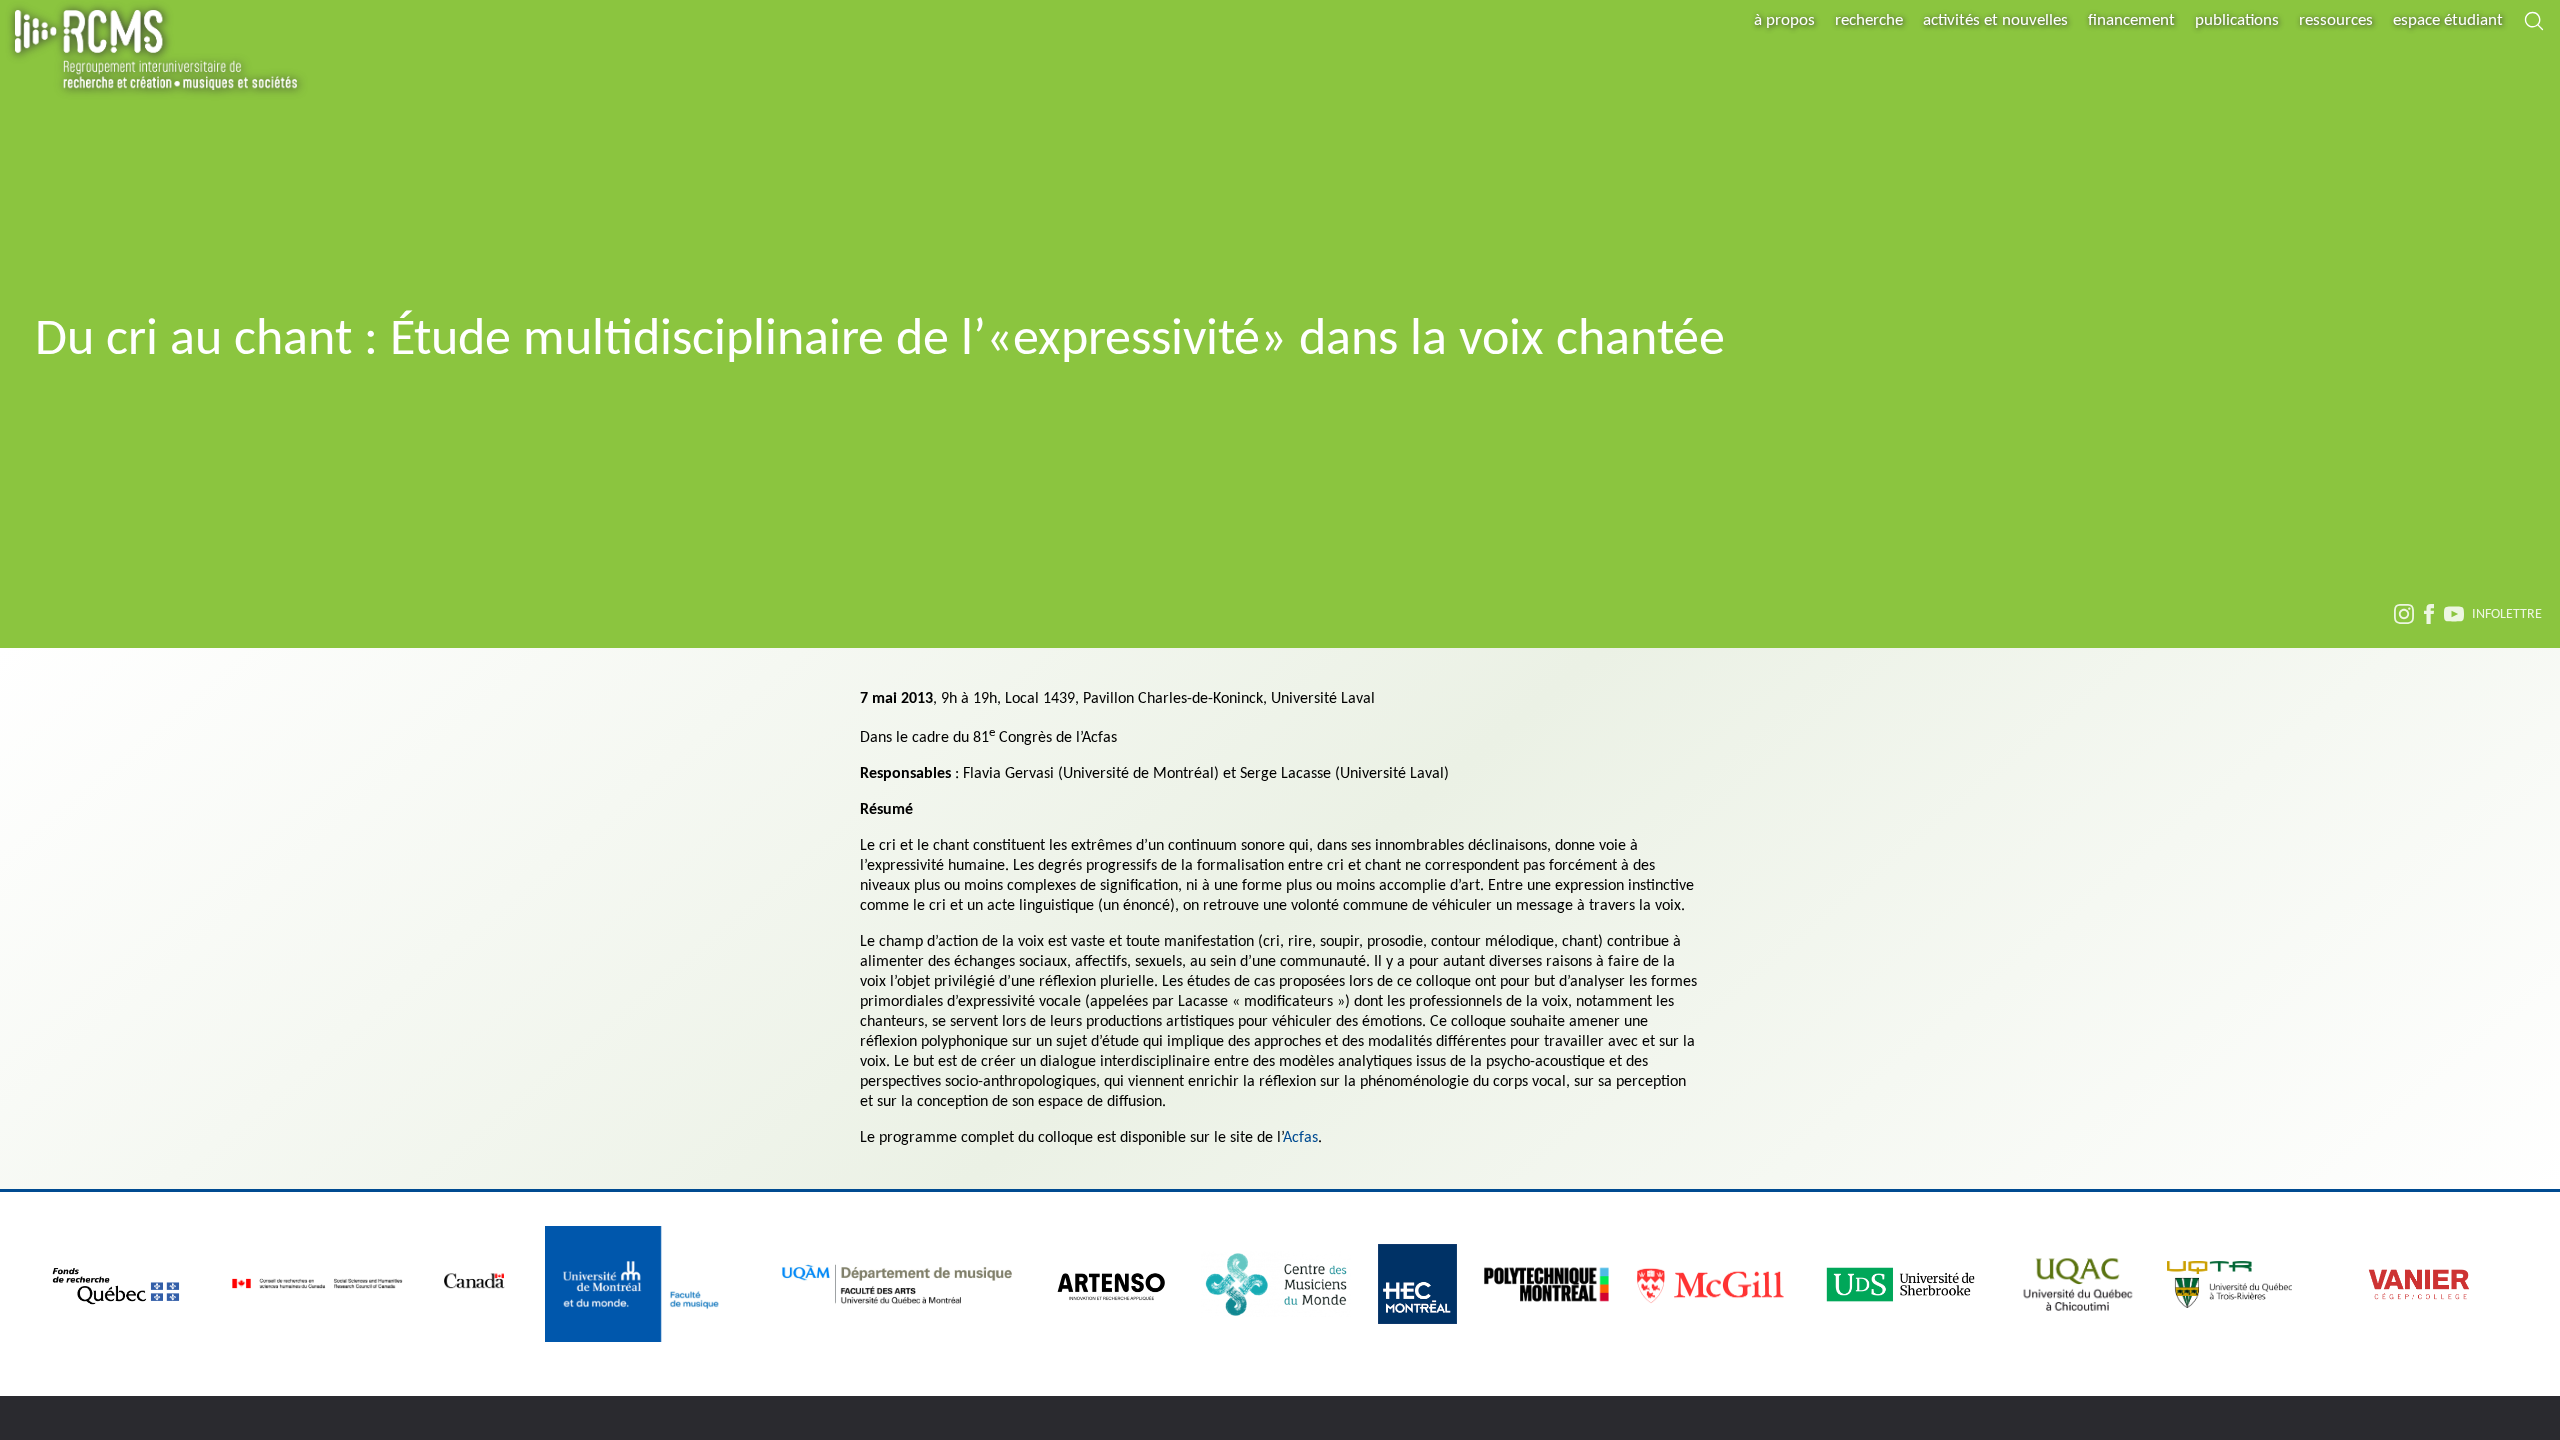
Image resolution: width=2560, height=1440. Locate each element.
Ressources (2336, 20)
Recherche (1869, 20)
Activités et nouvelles (1995, 20)
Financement (2131, 20)
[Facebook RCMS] (2429, 617)
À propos (1784, 20)
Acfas (1300, 1138)
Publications (2237, 20)
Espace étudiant (2448, 20)
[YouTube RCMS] (2454, 617)
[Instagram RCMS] (2404, 617)
